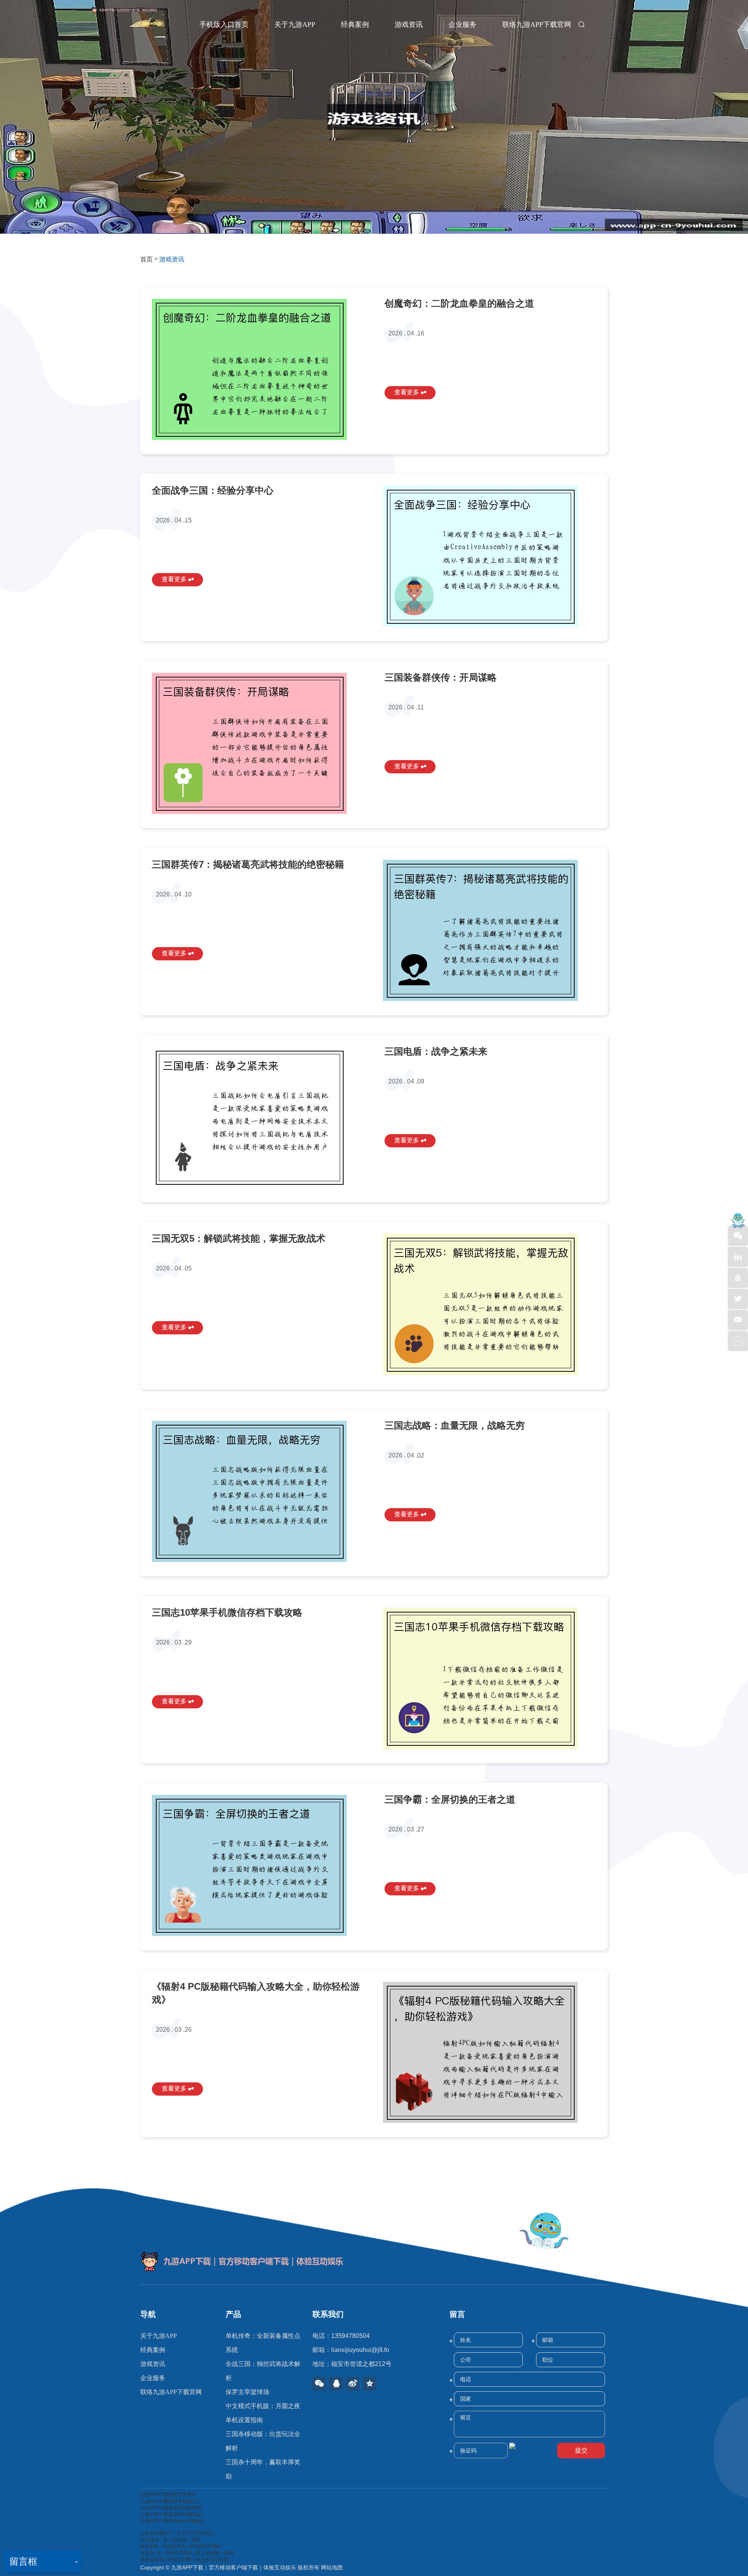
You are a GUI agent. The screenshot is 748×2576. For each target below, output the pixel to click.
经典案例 (355, 25)
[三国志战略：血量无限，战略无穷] (258, 1491)
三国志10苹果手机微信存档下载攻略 (227, 1612)
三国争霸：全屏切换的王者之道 (450, 1799)
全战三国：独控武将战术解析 (263, 2371)
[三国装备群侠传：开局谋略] (258, 743)
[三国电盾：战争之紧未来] (258, 1117)
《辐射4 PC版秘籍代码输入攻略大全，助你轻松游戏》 (256, 1993)
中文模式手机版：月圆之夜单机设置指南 (263, 2413)
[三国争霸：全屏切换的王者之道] (258, 1865)
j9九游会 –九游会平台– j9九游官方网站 (181, 2546)
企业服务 (462, 25)
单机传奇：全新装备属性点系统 (263, 2343)
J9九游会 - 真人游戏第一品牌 (170, 2540)
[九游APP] (134, 22)
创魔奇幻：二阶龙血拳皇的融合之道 (459, 303)
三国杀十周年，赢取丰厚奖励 (263, 2469)
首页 (146, 259)
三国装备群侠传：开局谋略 (441, 677)
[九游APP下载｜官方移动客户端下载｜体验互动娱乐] (374, 2262)
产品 (233, 2314)
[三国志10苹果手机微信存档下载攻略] (490, 1678)
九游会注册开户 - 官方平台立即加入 (177, 2533)
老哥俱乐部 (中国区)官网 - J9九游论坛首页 (184, 2560)
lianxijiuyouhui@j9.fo (360, 2350)
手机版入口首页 (224, 25)
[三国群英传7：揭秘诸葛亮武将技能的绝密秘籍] (490, 930)
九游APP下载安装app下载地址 (172, 2521)
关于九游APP (295, 25)
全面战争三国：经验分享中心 (213, 490)
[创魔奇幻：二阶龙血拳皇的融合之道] (258, 369)
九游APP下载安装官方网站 (168, 2495)
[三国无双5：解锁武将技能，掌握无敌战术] (490, 1304)
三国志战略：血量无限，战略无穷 (455, 1425)
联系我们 (328, 2314)
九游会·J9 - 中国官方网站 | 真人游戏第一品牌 (187, 2553)
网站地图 (332, 2567)
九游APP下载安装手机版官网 (171, 2508)
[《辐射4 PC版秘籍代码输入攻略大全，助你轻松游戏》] (490, 2052)
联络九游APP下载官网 (537, 25)
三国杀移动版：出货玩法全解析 (263, 2441)
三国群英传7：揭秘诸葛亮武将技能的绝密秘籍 (248, 864)
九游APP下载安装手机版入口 (171, 2501)
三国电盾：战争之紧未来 (436, 1051)
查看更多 (408, 392)
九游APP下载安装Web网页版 (171, 2514)
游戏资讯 (409, 25)
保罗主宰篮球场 (247, 2392)
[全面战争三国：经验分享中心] (490, 556)
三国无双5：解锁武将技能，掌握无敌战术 (239, 1238)
